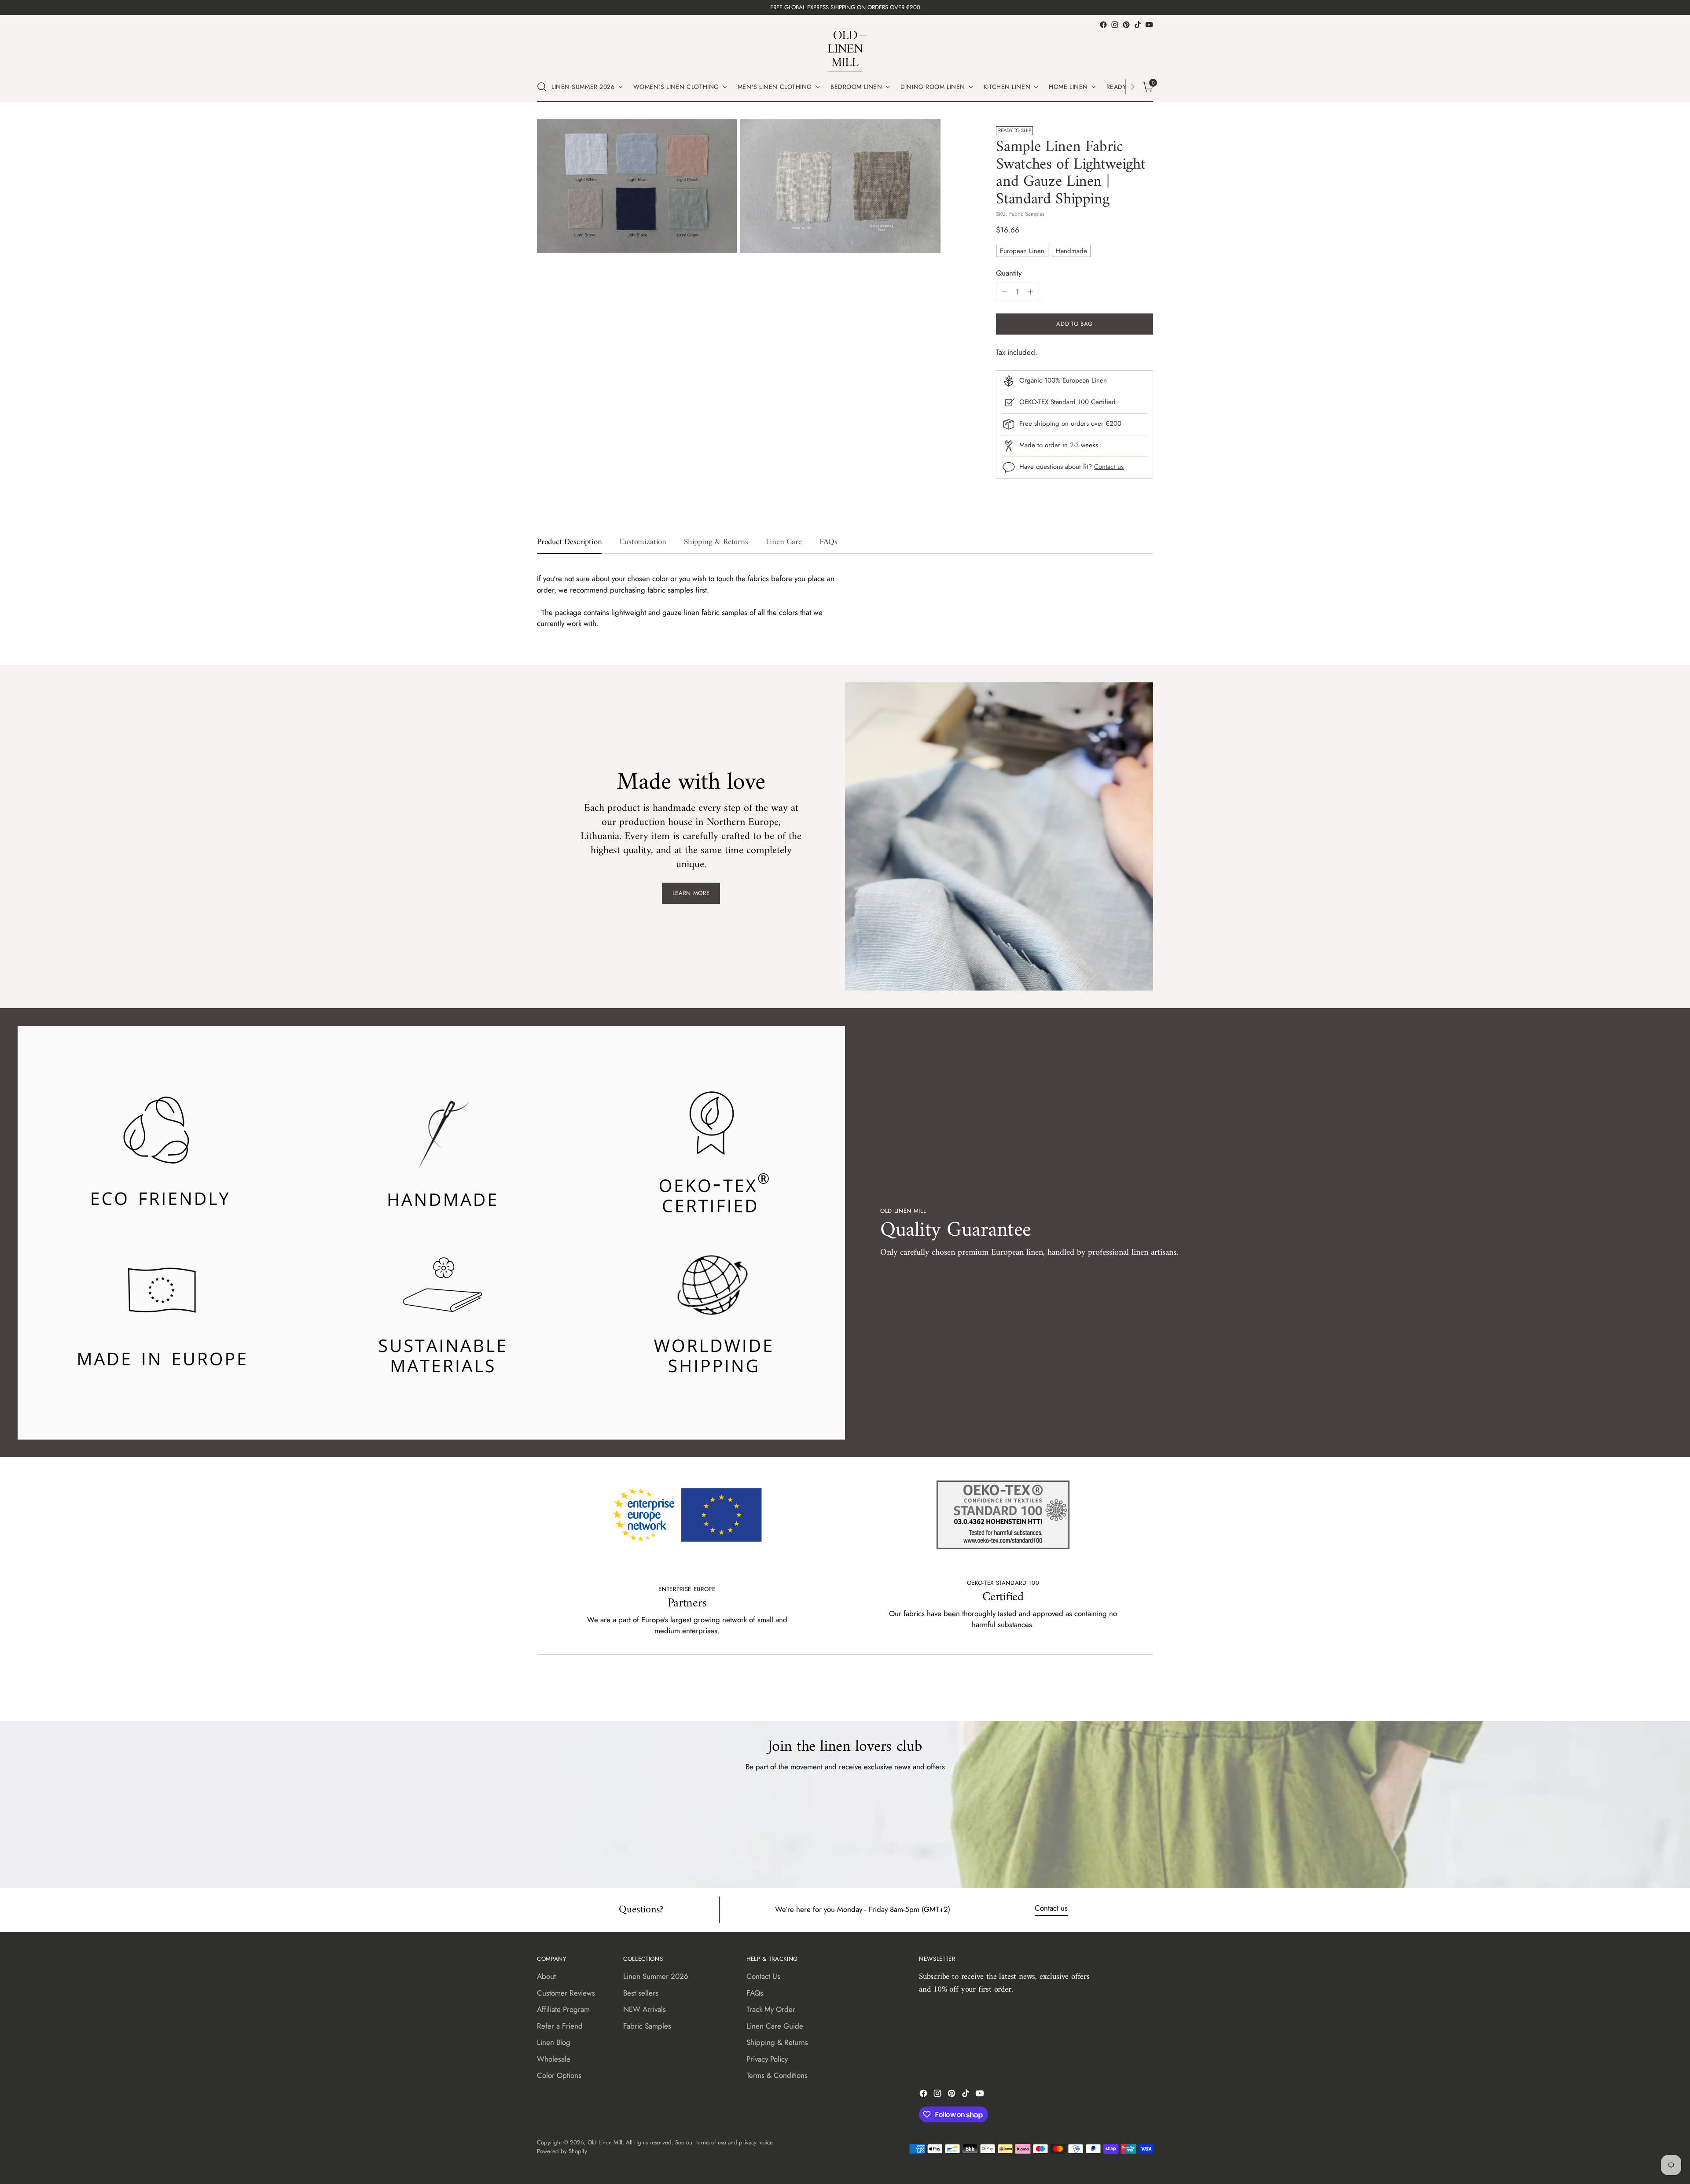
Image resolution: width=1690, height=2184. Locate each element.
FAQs (755, 1993)
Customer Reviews (566, 1993)
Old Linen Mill (605, 2142)
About (546, 1976)
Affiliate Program (563, 2009)
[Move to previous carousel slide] (1125, 1691)
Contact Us (763, 1976)
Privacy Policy (767, 2059)
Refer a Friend (560, 2026)
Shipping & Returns (777, 2042)
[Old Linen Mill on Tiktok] (1138, 25)
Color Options (559, 2075)
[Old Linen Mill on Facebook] (1103, 25)
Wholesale (554, 2059)
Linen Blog (554, 2042)
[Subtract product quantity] (1004, 292)
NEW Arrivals (645, 2009)
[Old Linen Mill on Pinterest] (1126, 25)
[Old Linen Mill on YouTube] (1149, 25)
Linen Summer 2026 (656, 1976)
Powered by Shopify (562, 2151)
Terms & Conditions (777, 2075)
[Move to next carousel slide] (1146, 1690)
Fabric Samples (647, 2026)
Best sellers (641, 1993)
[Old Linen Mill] (845, 51)
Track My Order (771, 2009)
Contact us (1109, 467)
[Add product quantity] (1031, 292)
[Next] (1132, 87)
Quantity (1009, 273)
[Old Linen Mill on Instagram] (1115, 25)
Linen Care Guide (775, 2026)
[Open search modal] (542, 87)
